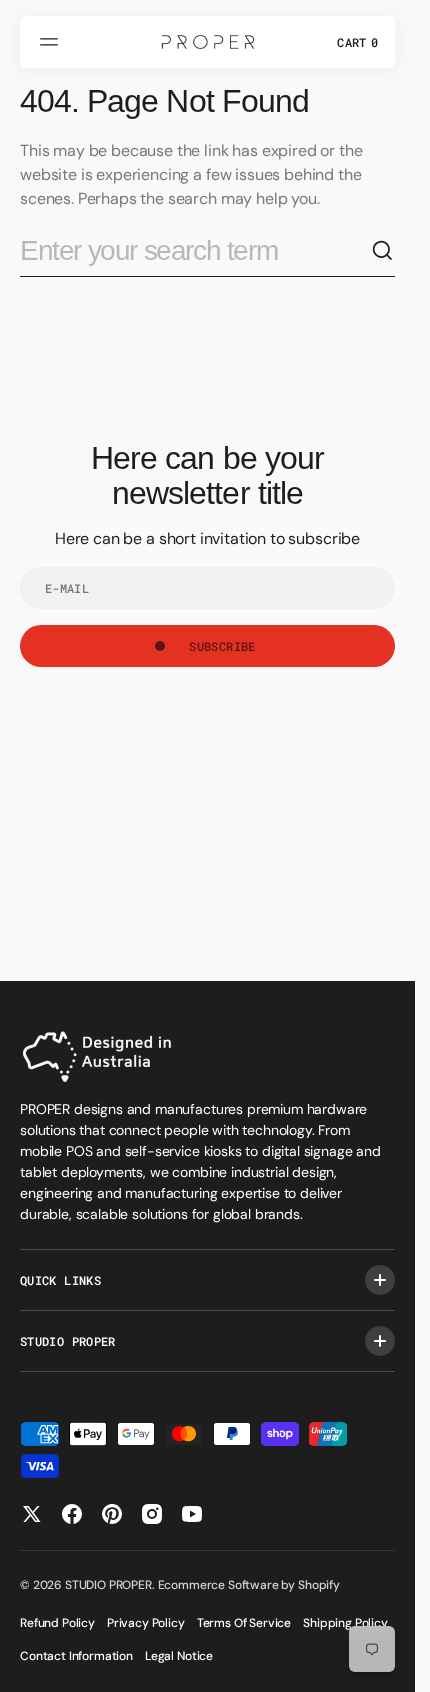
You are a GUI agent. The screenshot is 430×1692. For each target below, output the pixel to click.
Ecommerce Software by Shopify (249, 1585)
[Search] (383, 251)
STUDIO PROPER (108, 1585)
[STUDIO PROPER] (208, 42)
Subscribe (222, 646)
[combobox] (195, 251)
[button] (52, 42)
